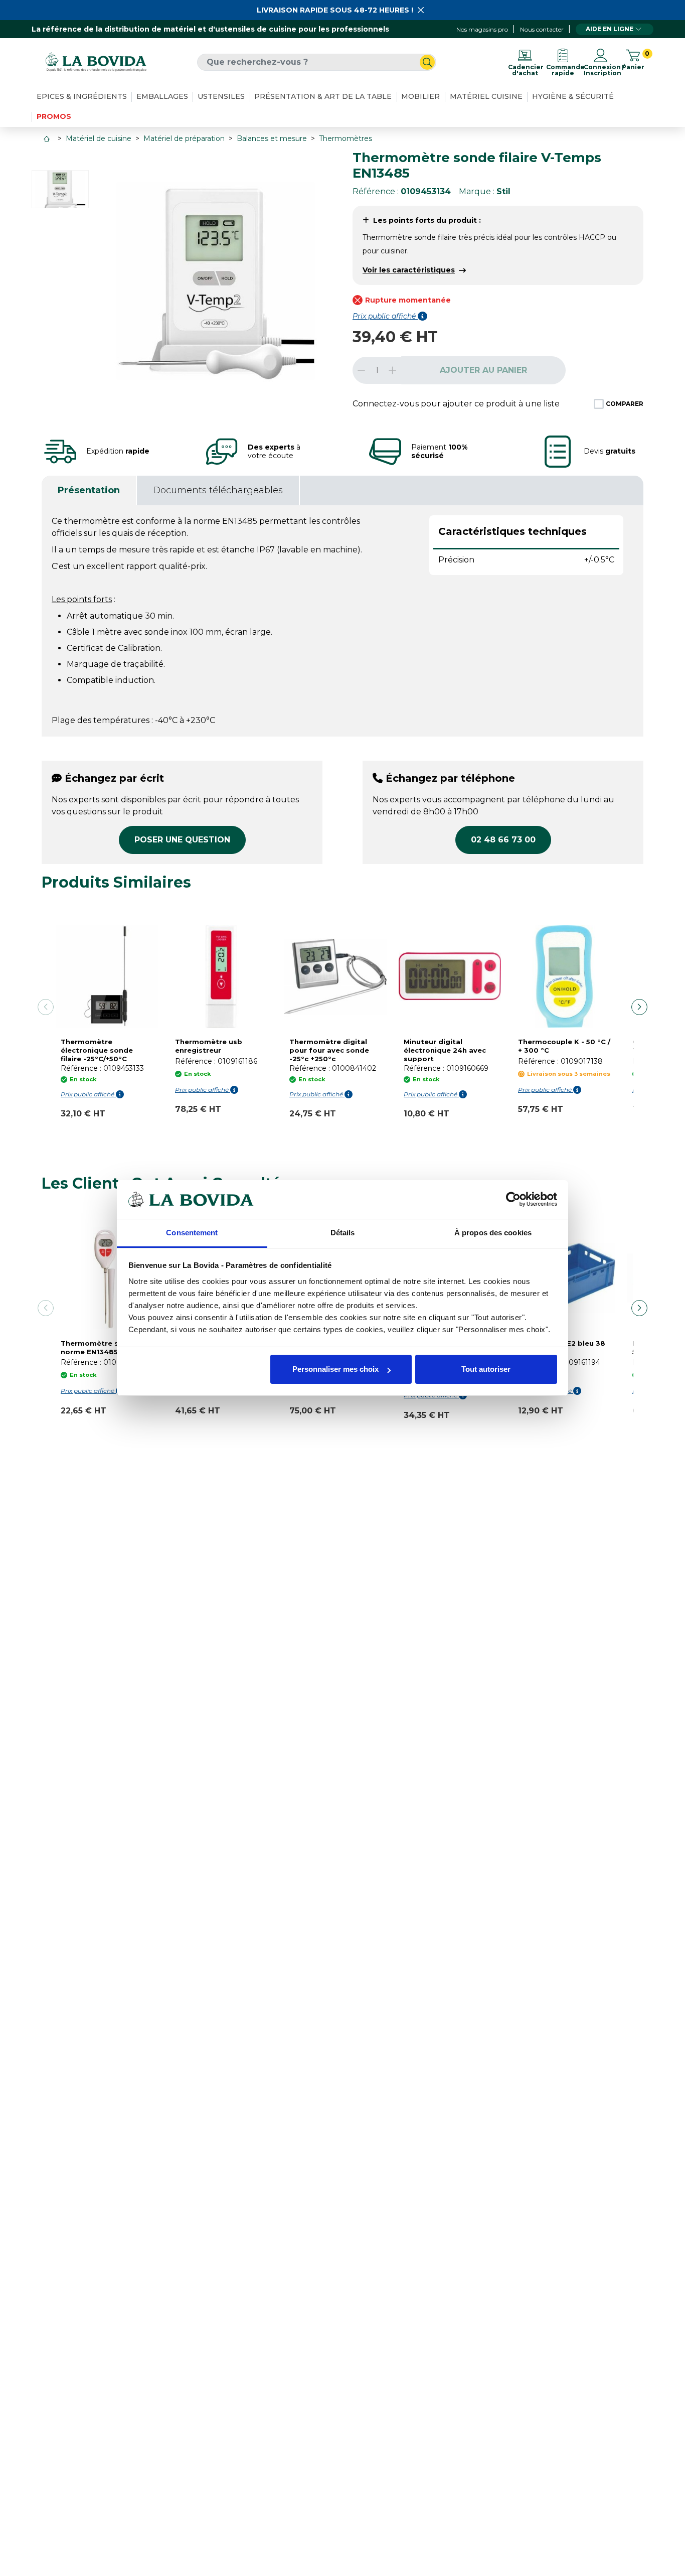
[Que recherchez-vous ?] (427, 62)
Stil (503, 191)
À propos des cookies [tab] (493, 1233)
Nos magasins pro (482, 29)
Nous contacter (542, 29)
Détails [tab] (343, 1233)
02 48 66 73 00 (503, 840)
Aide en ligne (610, 29)
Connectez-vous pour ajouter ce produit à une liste (456, 404)
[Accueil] (48, 139)
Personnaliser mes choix (335, 1369)
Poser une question (182, 840)
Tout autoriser (486, 1369)
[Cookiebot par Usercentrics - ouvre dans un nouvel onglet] (513, 1199)
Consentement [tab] (192, 1233)
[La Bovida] (96, 62)
